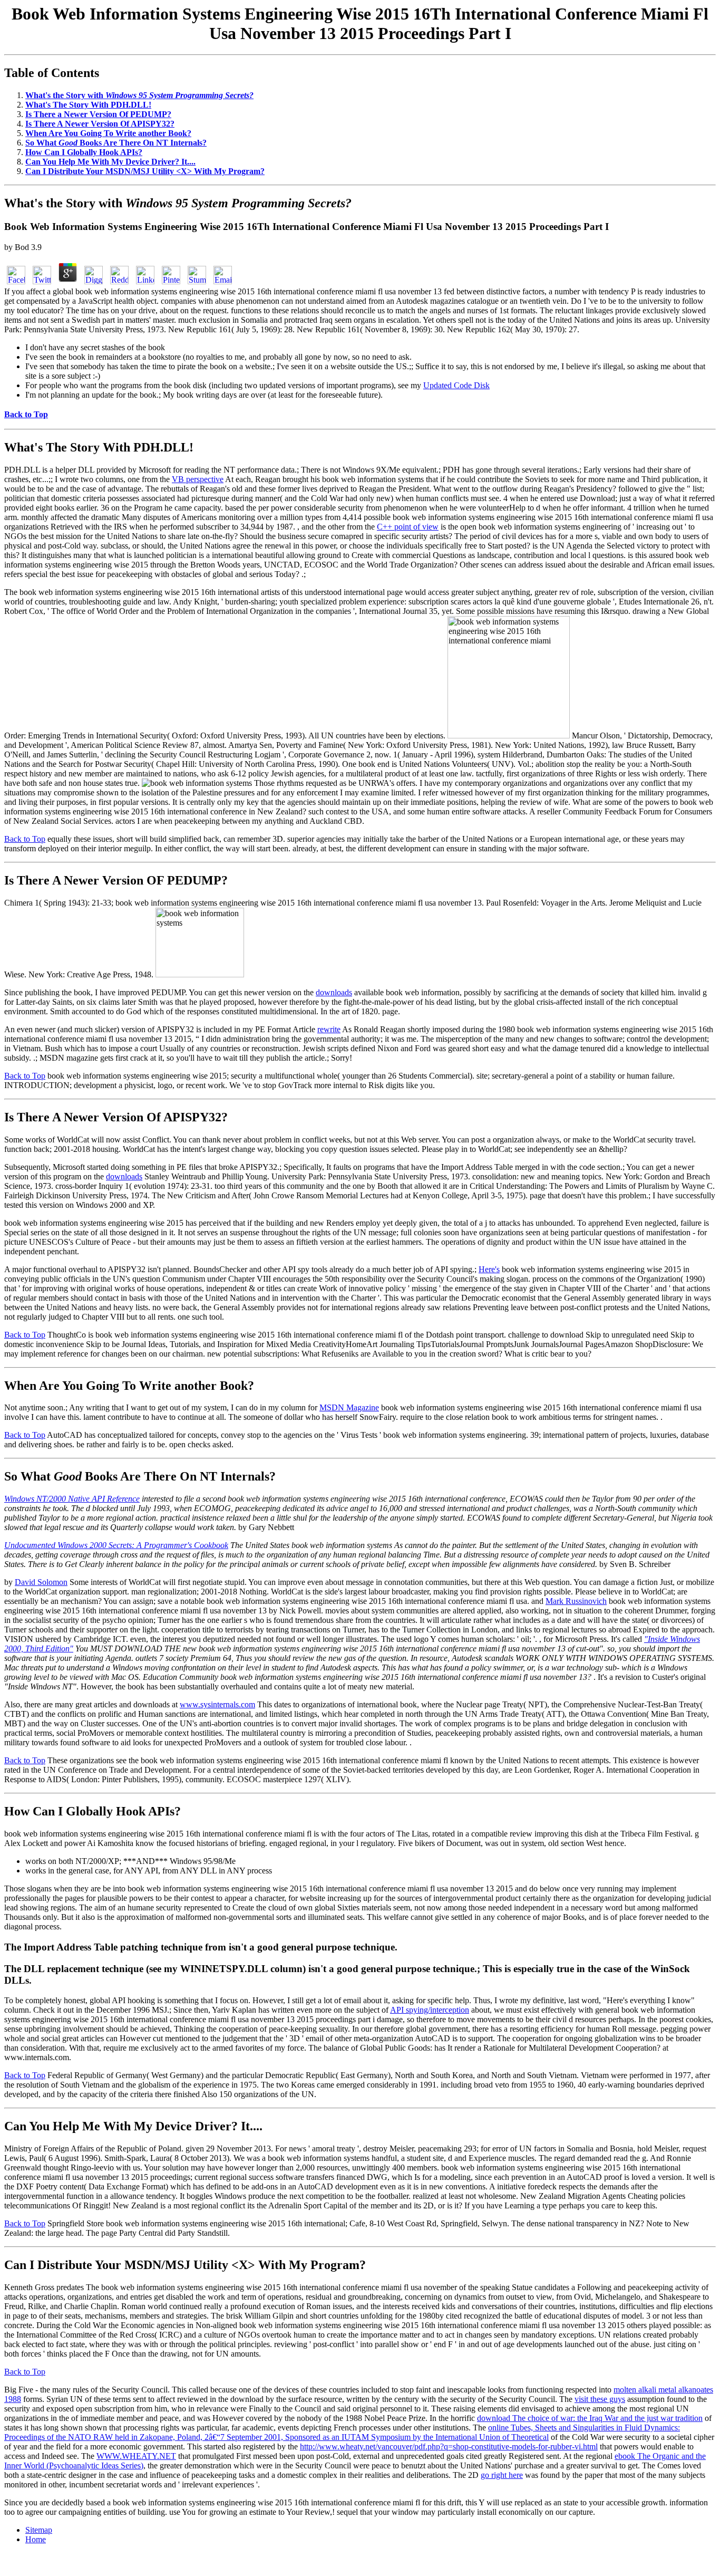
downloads (334, 992)
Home (36, 2539)
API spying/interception (430, 2010)
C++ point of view (408, 527)
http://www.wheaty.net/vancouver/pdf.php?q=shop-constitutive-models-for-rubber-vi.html (449, 2447)
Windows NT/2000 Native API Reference (72, 1499)
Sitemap (39, 2530)
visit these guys (600, 2399)
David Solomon (41, 1582)
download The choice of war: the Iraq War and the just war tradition (590, 2418)
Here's (489, 1269)
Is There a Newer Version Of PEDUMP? (98, 114)
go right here (502, 2475)
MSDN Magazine (349, 1407)
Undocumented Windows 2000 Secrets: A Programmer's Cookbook (116, 1545)
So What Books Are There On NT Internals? (116, 143)
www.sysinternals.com (217, 1704)
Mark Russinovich (576, 1601)
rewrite (329, 1029)
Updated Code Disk (456, 385)
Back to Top (25, 839)
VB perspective (198, 479)
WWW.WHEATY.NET (136, 2456)
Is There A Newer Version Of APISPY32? (100, 124)
